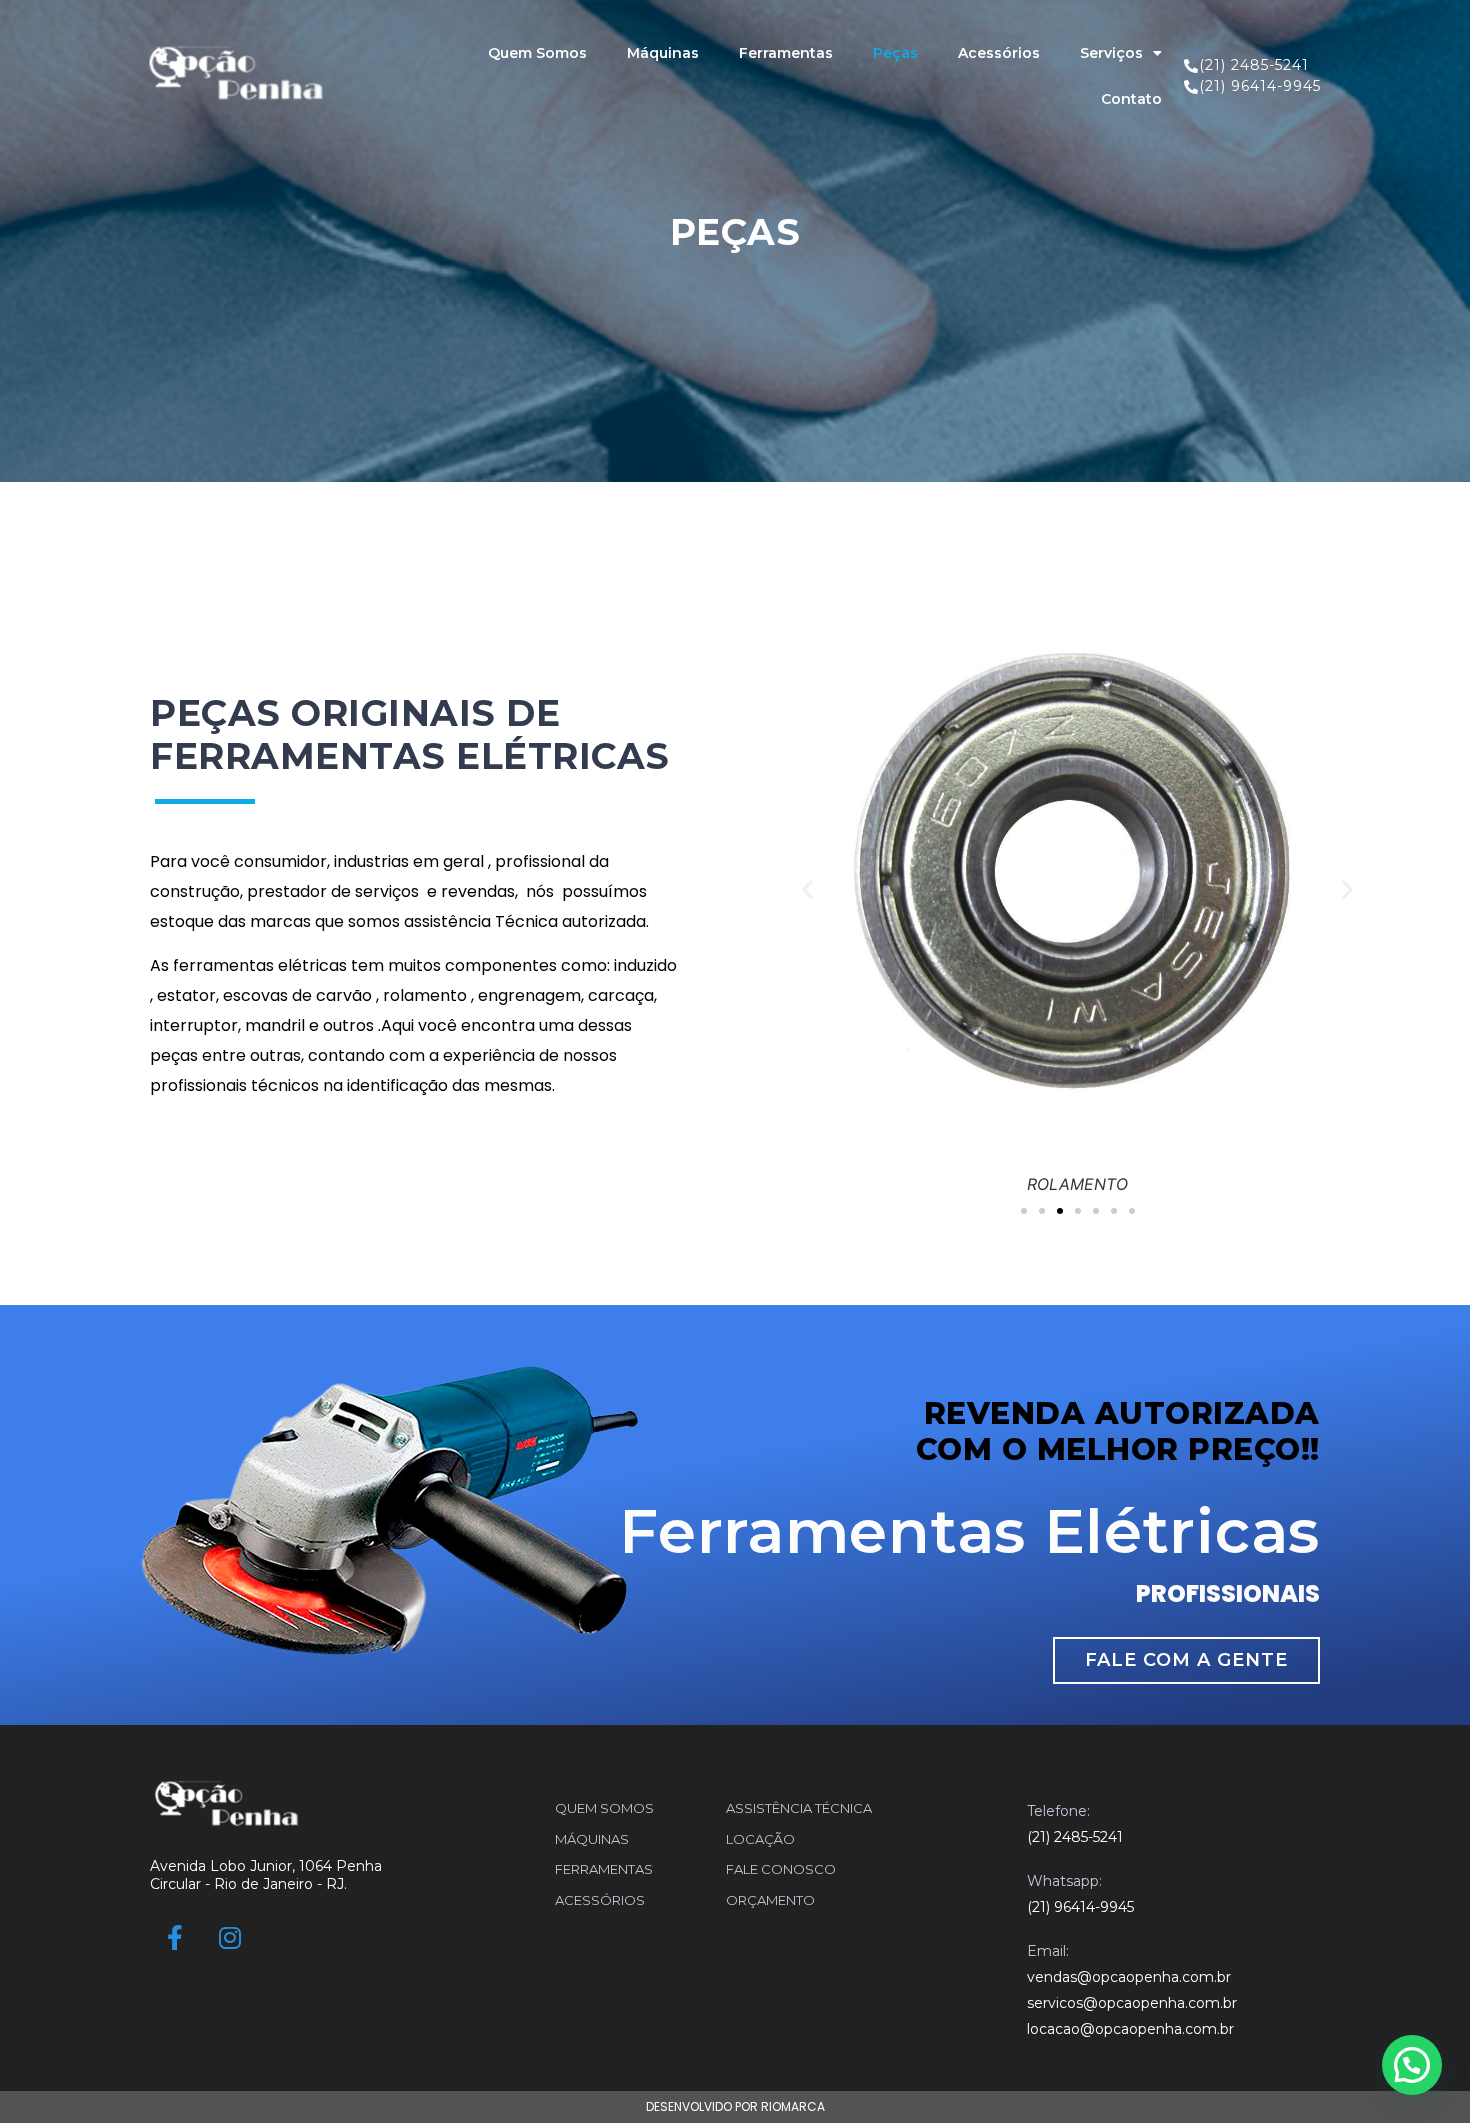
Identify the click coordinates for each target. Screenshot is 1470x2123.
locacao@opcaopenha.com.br (1130, 2029)
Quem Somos (537, 53)
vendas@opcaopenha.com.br (1129, 1977)
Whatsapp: (1064, 1881)
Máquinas (663, 53)
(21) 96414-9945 (1080, 1907)
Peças (895, 53)
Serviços (1111, 53)
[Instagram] (230, 1938)
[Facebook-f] (175, 1938)
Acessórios (999, 53)
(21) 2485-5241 (1075, 1837)
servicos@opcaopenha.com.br (1132, 2003)
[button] (1024, 1211)
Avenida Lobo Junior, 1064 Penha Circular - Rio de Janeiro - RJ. (266, 1875)
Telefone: (1058, 1811)
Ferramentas (786, 53)
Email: (1048, 1951)
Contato (1131, 99)
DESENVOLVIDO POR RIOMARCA (735, 2106)
